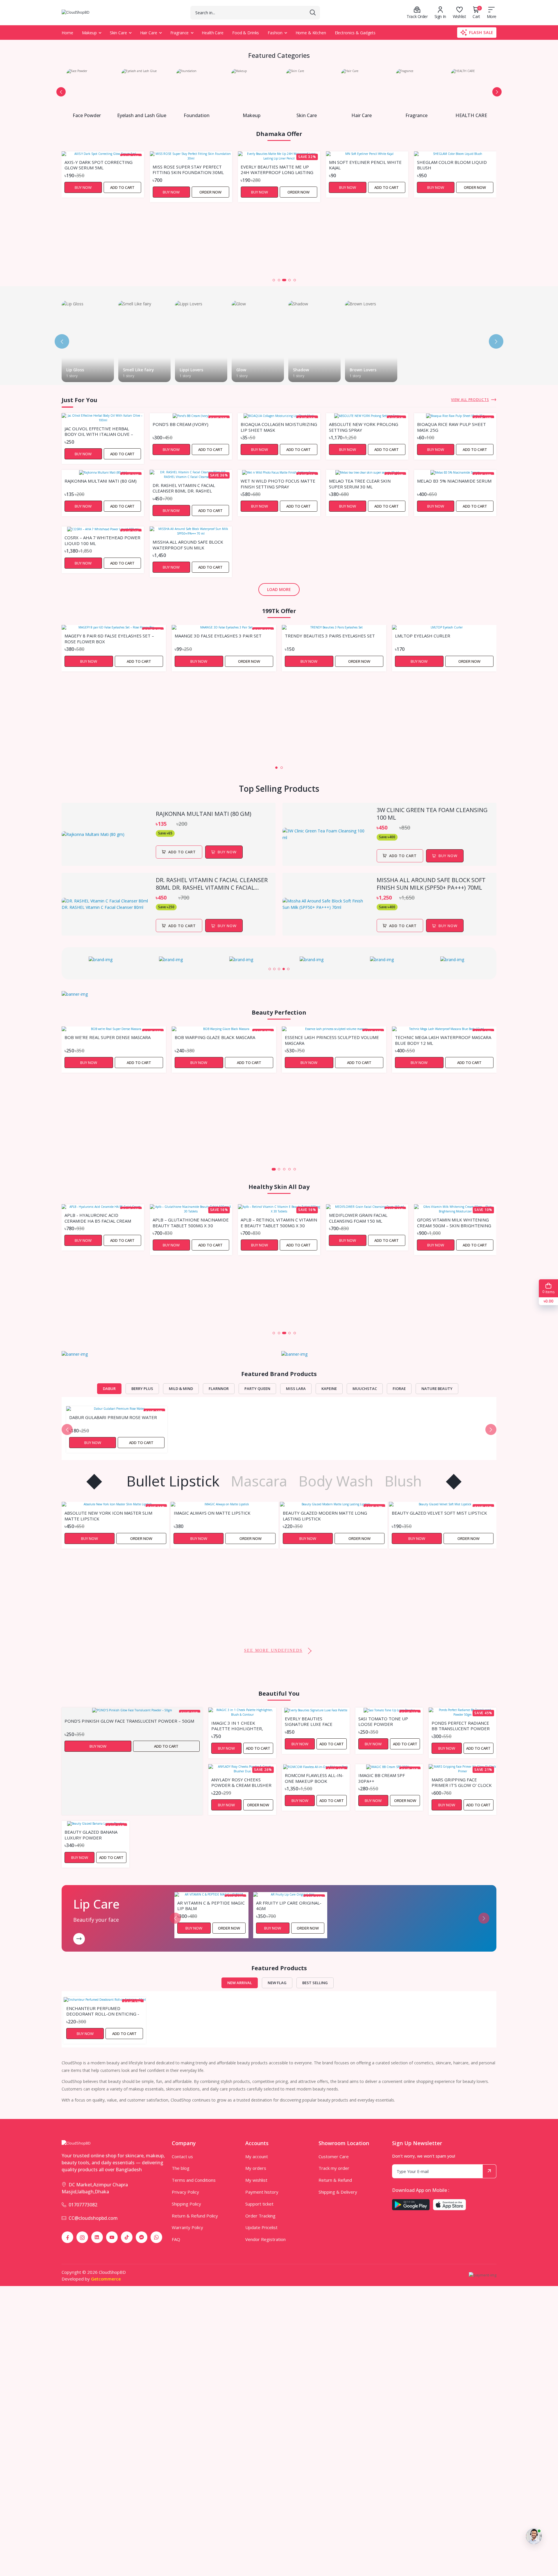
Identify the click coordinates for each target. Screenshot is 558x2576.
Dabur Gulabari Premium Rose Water (113, 1417)
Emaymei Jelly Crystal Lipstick (427, 1605)
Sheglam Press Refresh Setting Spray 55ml (454, 234)
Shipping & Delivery (338, 2192)
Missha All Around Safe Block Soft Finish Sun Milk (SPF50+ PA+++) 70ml (431, 884)
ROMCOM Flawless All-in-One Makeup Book (314, 1778)
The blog (181, 2168)
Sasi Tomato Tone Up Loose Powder (383, 1721)
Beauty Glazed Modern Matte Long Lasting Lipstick (216, 1515)
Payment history (262, 2192)
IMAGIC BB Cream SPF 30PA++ (382, 1778)
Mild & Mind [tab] (181, 1389)
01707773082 (83, 2205)
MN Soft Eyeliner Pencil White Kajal (277, 165)
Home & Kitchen (311, 33)
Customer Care (334, 2156)
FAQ (176, 2239)
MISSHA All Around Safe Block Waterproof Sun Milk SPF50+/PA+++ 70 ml (188, 544)
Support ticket (259, 2204)
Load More (279, 589)
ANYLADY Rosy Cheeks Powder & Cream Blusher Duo (241, 1782)
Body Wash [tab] (336, 1481)
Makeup (89, 33)
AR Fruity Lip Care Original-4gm (289, 1905)
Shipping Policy (186, 2204)
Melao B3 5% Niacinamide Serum (454, 481)
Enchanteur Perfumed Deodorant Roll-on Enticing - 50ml (103, 2011)
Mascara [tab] (259, 1481)
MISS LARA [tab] (296, 1389)
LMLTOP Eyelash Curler (423, 636)
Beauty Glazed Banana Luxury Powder (91, 1835)
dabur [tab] (109, 1389)
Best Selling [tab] (315, 1983)
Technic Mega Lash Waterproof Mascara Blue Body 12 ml (443, 1040)
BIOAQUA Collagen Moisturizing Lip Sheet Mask (279, 427)
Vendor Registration (265, 2239)
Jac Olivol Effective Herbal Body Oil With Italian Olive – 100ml (99, 431)
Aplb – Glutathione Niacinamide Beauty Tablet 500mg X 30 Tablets (103, 1222)
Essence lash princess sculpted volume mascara (332, 1040)
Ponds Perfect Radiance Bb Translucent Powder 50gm (461, 1726)
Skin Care (118, 33)
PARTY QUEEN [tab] (257, 1389)
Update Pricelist (261, 2227)
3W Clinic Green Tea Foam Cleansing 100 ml (432, 814)
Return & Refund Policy (195, 2216)
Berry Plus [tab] (142, 1389)
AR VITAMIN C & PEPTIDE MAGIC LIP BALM (211, 1905)
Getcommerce (106, 2279)
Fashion (275, 33)
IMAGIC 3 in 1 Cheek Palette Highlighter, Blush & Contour (237, 1726)
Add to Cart (298, 187)
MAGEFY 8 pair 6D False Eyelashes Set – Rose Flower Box (109, 638)
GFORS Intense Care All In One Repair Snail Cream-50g (452, 1287)
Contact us (182, 2156)
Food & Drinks (246, 33)
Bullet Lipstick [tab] (173, 1481)
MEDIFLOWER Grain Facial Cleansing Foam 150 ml (270, 1218)
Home (67, 33)
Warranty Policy (187, 2227)
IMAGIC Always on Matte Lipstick (103, 1513)
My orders (256, 2168)
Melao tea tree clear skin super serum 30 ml (360, 483)
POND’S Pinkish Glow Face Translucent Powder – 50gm (129, 1721)
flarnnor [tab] (219, 1389)
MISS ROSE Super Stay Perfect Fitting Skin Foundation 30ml (100, 169)
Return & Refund (335, 2180)
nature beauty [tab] (437, 1389)
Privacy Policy (185, 2192)
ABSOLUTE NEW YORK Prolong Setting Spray (364, 427)
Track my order (334, 2168)
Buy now (227, 852)
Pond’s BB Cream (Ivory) (180, 424)
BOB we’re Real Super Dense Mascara (108, 1037)
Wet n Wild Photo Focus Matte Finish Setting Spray (278, 483)
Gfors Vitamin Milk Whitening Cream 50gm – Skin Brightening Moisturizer (366, 1222)
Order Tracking (260, 2216)
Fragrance (180, 33)
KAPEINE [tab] (329, 1389)
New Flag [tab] (277, 1983)
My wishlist (256, 2180)
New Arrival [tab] (240, 1983)
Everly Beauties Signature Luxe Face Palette (309, 1721)
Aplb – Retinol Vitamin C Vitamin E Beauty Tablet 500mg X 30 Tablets (191, 1222)
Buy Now (83, 192)
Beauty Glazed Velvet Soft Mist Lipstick (330, 1513)
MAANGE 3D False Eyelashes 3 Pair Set (218, 636)
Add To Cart (182, 852)
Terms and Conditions (194, 2180)
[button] (61, 92)
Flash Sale (481, 32)
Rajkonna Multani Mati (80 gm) (101, 481)
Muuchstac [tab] (365, 1389)
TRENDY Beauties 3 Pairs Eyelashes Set (330, 636)
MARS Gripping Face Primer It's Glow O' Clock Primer (462, 1782)
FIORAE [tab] (399, 1389)
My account (257, 2156)
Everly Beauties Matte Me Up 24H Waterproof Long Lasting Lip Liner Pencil (189, 169)
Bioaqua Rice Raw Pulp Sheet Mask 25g (451, 427)
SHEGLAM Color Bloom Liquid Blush (364, 165)
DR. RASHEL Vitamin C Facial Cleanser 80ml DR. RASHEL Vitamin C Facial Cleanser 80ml (188, 488)
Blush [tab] (403, 1481)
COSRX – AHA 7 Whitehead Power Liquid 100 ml (102, 540)
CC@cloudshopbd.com (93, 2218)
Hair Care (149, 33)
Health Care (213, 33)
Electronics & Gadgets (355, 33)
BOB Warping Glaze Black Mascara (215, 1037)
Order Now (122, 192)
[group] (103, 960)
